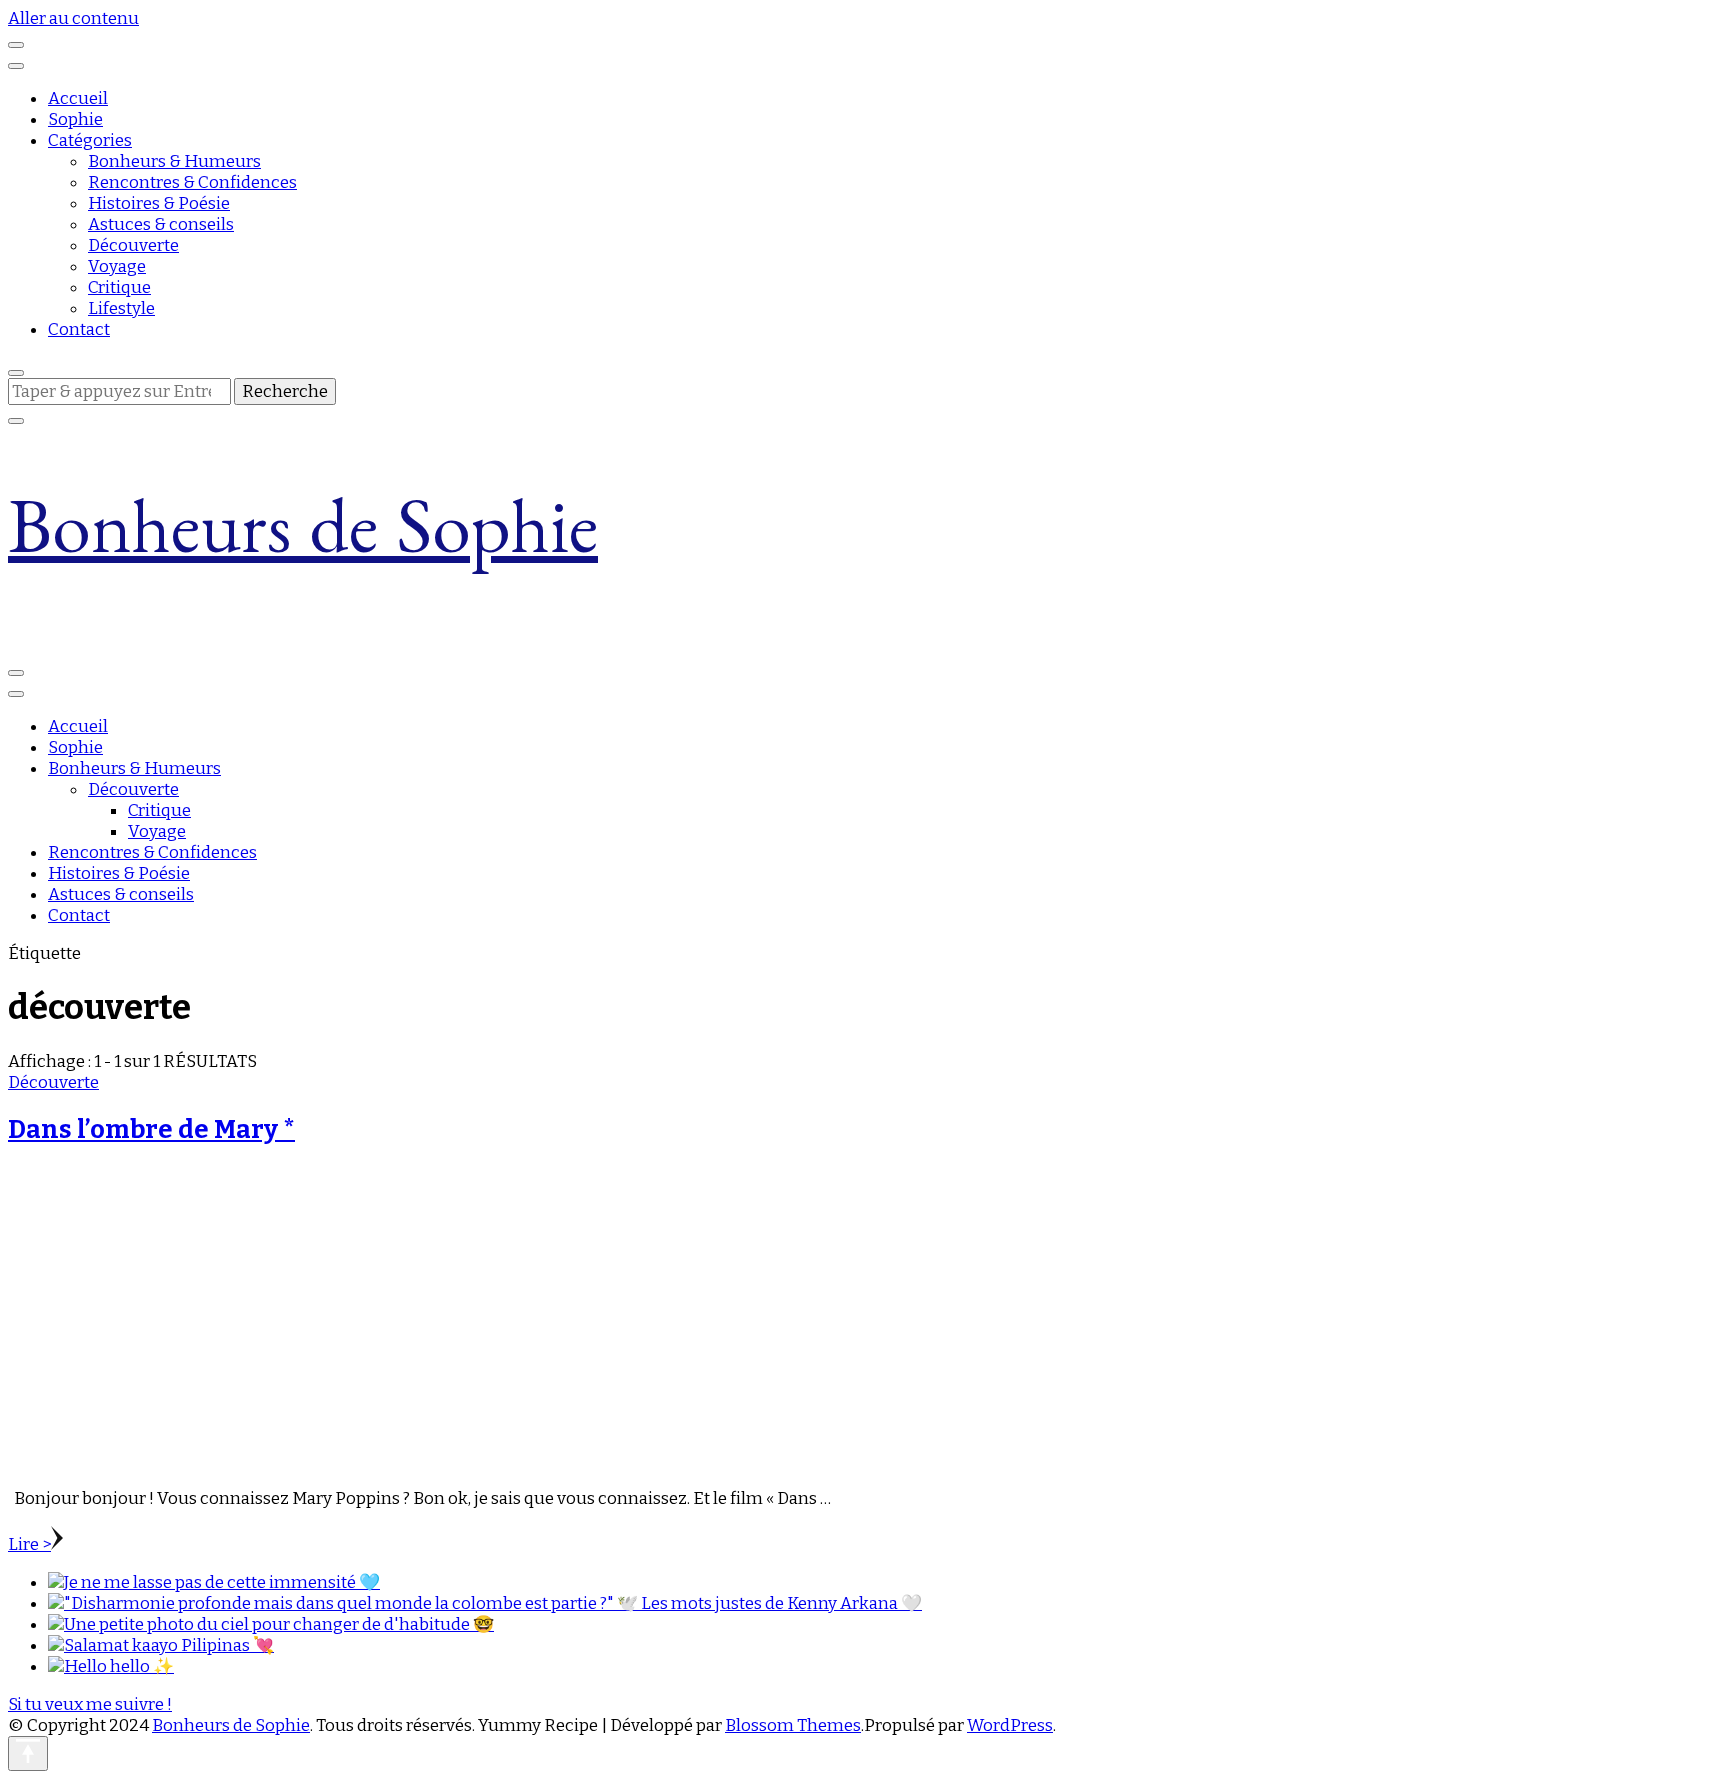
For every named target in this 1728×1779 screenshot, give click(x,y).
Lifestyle (121, 308)
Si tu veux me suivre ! (90, 1704)
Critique (119, 287)
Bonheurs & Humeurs (174, 161)
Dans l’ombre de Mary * (151, 1129)
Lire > (29, 1544)
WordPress (1010, 1725)
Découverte (133, 245)
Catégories (90, 140)
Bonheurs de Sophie (303, 541)
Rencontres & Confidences (192, 182)
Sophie (75, 119)
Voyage (117, 266)
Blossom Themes (793, 1725)
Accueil (78, 98)
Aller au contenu (73, 18)
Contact (79, 329)
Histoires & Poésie (159, 203)
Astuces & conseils (161, 224)
